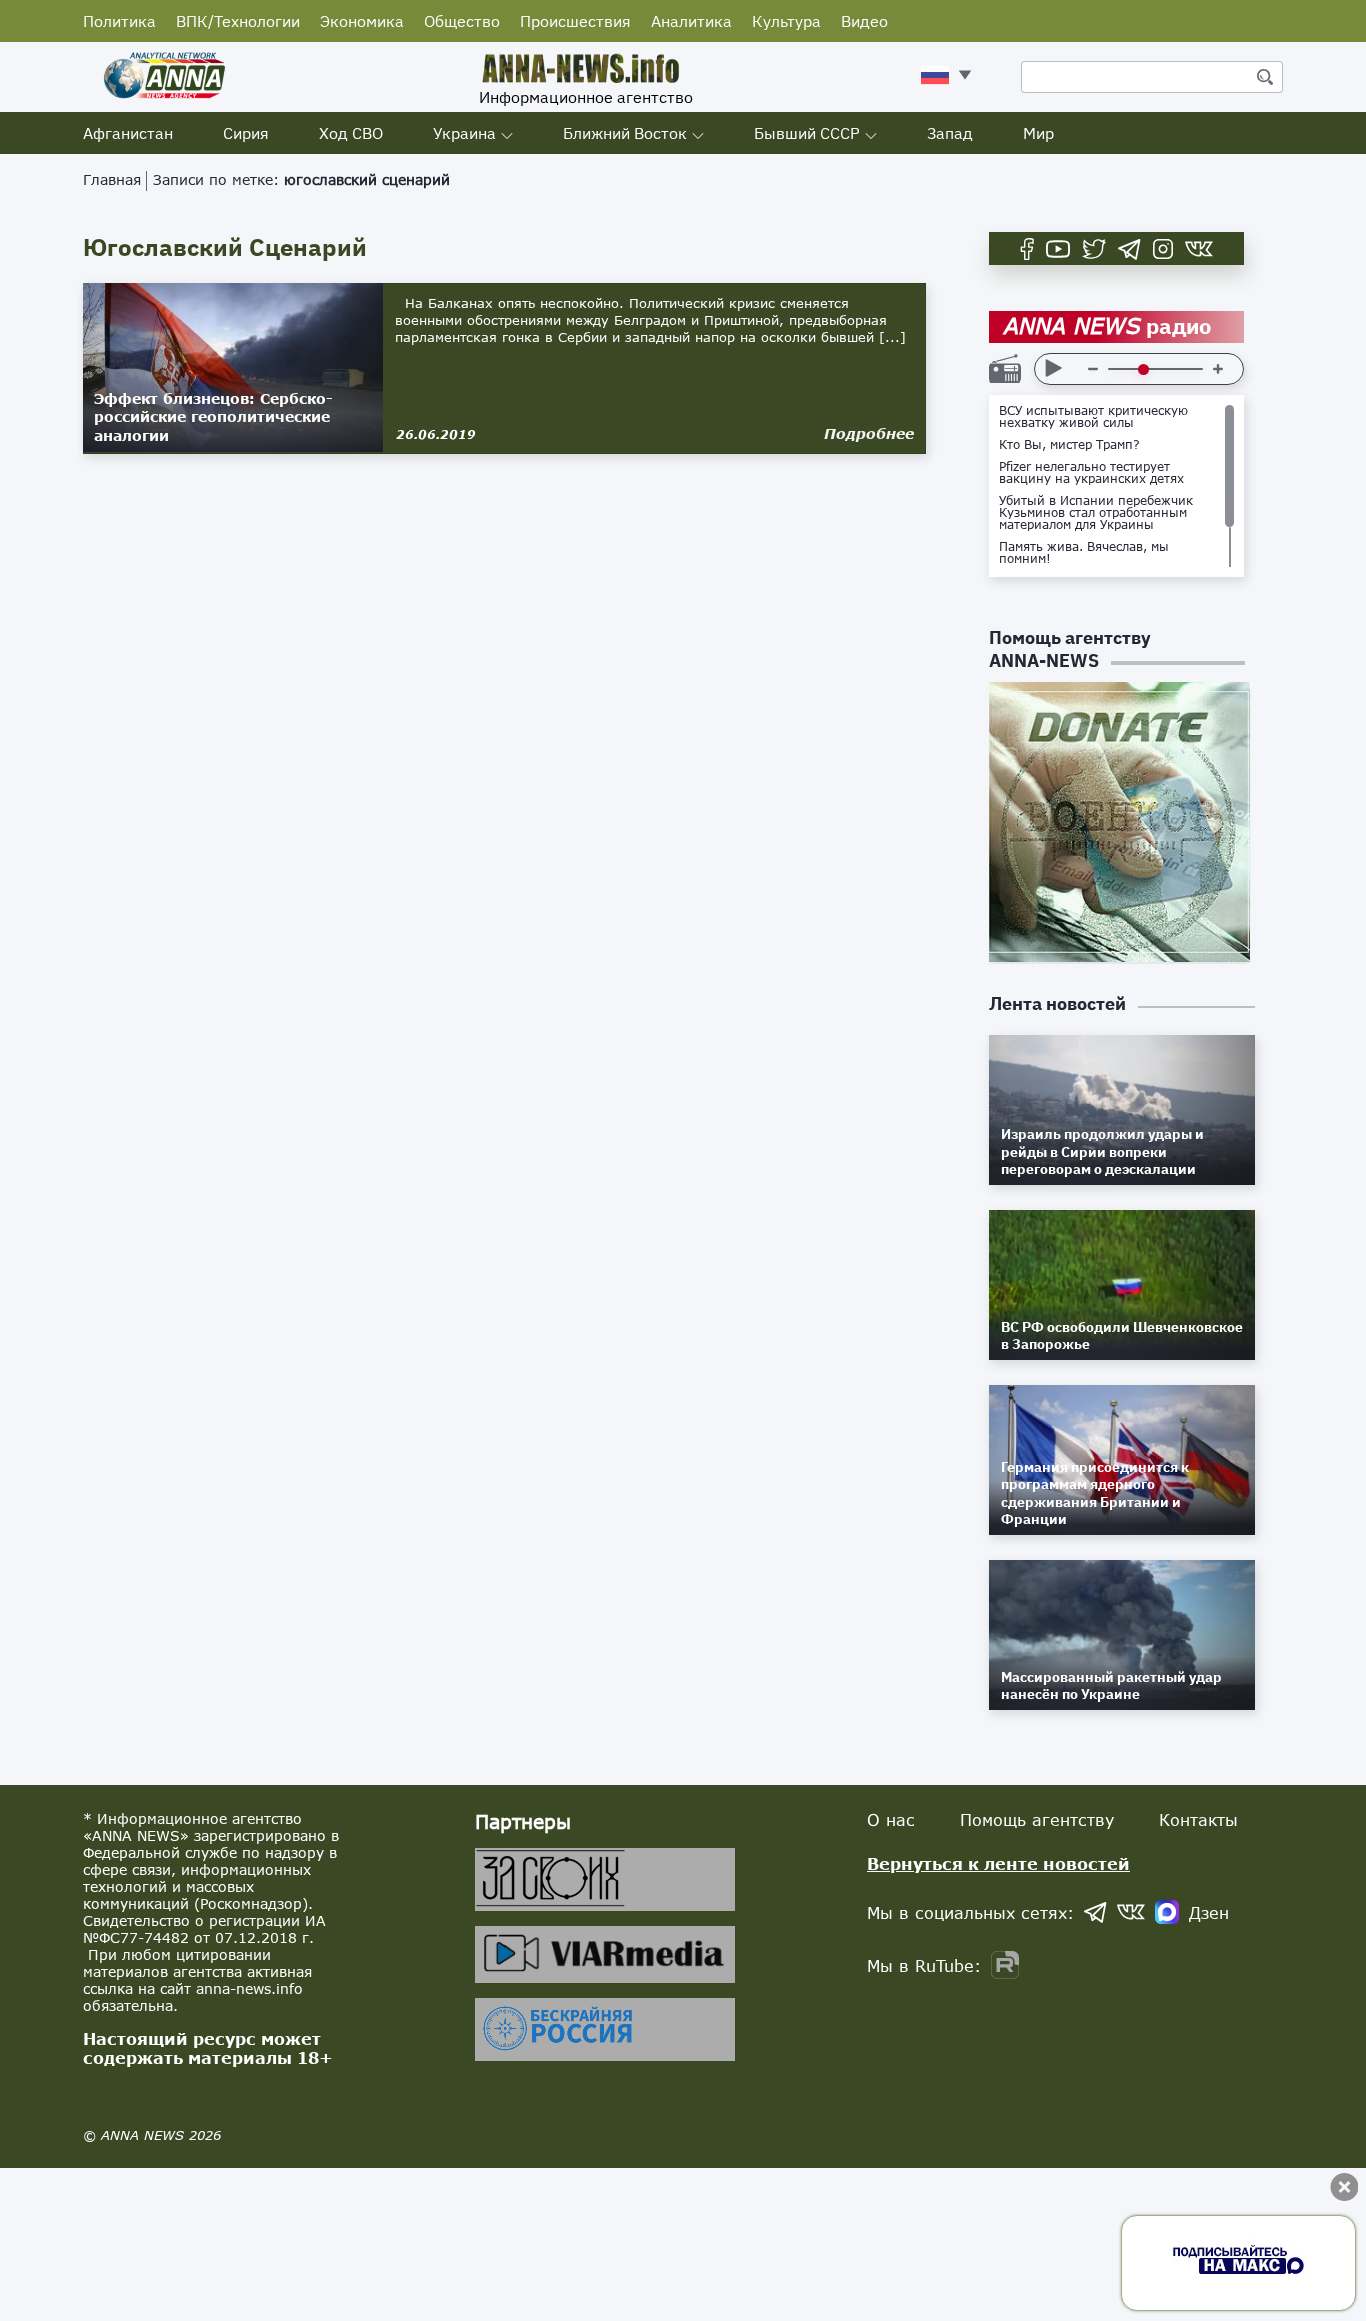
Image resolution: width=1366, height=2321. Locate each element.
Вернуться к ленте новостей (998, 1863)
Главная (112, 179)
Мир (1038, 133)
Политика (119, 21)
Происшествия (575, 21)
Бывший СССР (807, 133)
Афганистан (128, 133)
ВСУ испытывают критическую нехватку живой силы (1093, 417)
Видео (864, 21)
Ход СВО (351, 133)
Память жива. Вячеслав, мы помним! (1084, 553)
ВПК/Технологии (238, 21)
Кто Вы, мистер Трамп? (1069, 445)
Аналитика (691, 21)
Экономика (362, 21)
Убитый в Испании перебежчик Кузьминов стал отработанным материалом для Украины (1096, 513)
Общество (462, 21)
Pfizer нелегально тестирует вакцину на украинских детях (1091, 473)
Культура (786, 21)
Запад (950, 133)
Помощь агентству (1037, 1819)
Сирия (246, 133)
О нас (891, 1819)
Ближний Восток (625, 133)
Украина (464, 133)
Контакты (1198, 1819)
